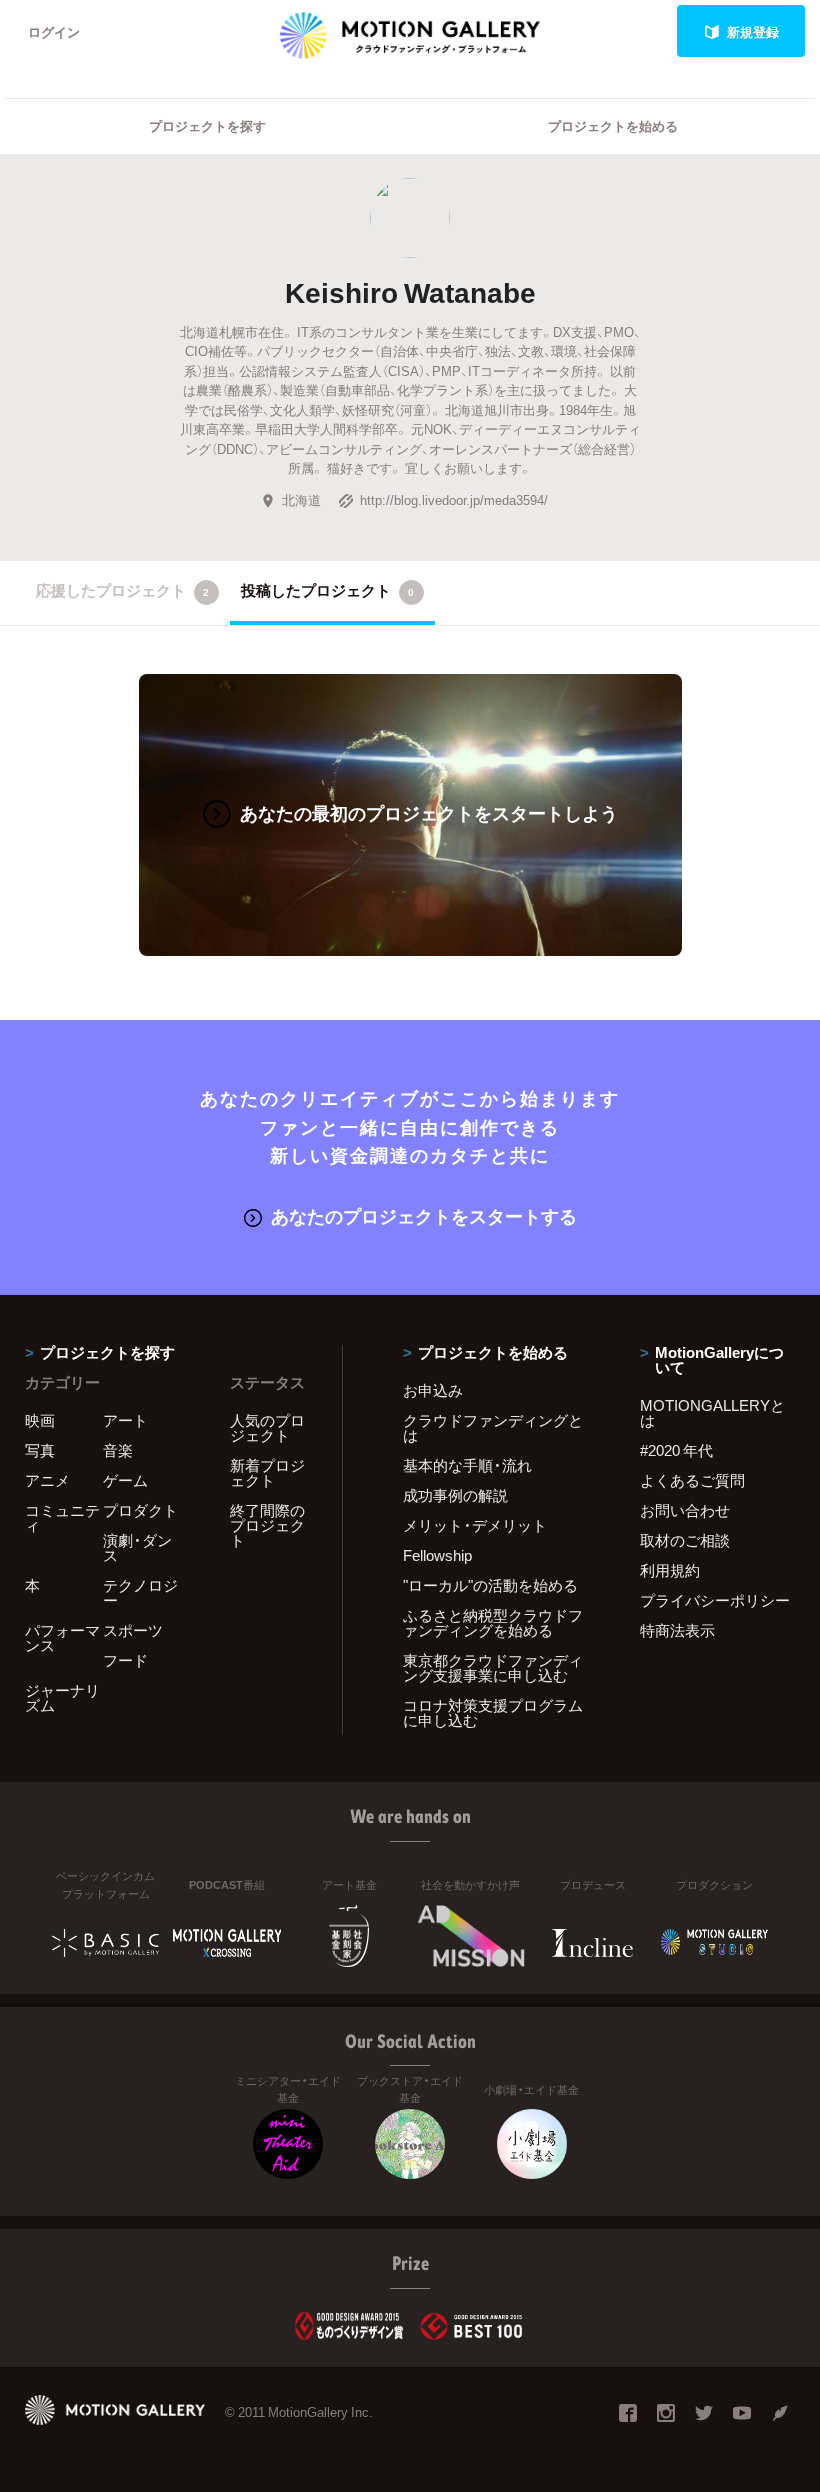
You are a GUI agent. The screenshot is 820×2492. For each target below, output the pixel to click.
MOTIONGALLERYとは (712, 1412)
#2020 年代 (676, 1450)
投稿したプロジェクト (327, 590)
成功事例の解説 (455, 1495)
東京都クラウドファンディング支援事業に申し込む (493, 1667)
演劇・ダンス (137, 1547)
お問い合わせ (685, 1510)
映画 (40, 1420)
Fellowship (437, 1555)
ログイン (54, 31)
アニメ (47, 1480)
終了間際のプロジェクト (267, 1525)
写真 (40, 1450)
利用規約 (670, 1570)
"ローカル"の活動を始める (490, 1585)
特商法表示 (677, 1630)
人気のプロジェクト (267, 1427)
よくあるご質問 (692, 1480)
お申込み (433, 1390)
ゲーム (125, 1480)
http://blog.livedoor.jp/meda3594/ (454, 499)
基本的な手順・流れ (467, 1465)
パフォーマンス (62, 1637)
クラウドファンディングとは (493, 1427)
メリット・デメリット (475, 1525)
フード (125, 1660)
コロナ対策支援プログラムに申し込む (493, 1712)
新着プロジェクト (267, 1472)
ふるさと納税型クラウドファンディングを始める (493, 1622)
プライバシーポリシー (715, 1600)
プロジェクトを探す (207, 125)
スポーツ (133, 1630)
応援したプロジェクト (122, 590)
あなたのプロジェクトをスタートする (424, 1215)
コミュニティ (62, 1517)
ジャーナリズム (62, 1697)
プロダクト (140, 1510)
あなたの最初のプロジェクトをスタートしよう (429, 812)
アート (125, 1420)
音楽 (118, 1450)
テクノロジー (140, 1592)
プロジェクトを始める (613, 125)
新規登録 (753, 31)
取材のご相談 (685, 1540)
